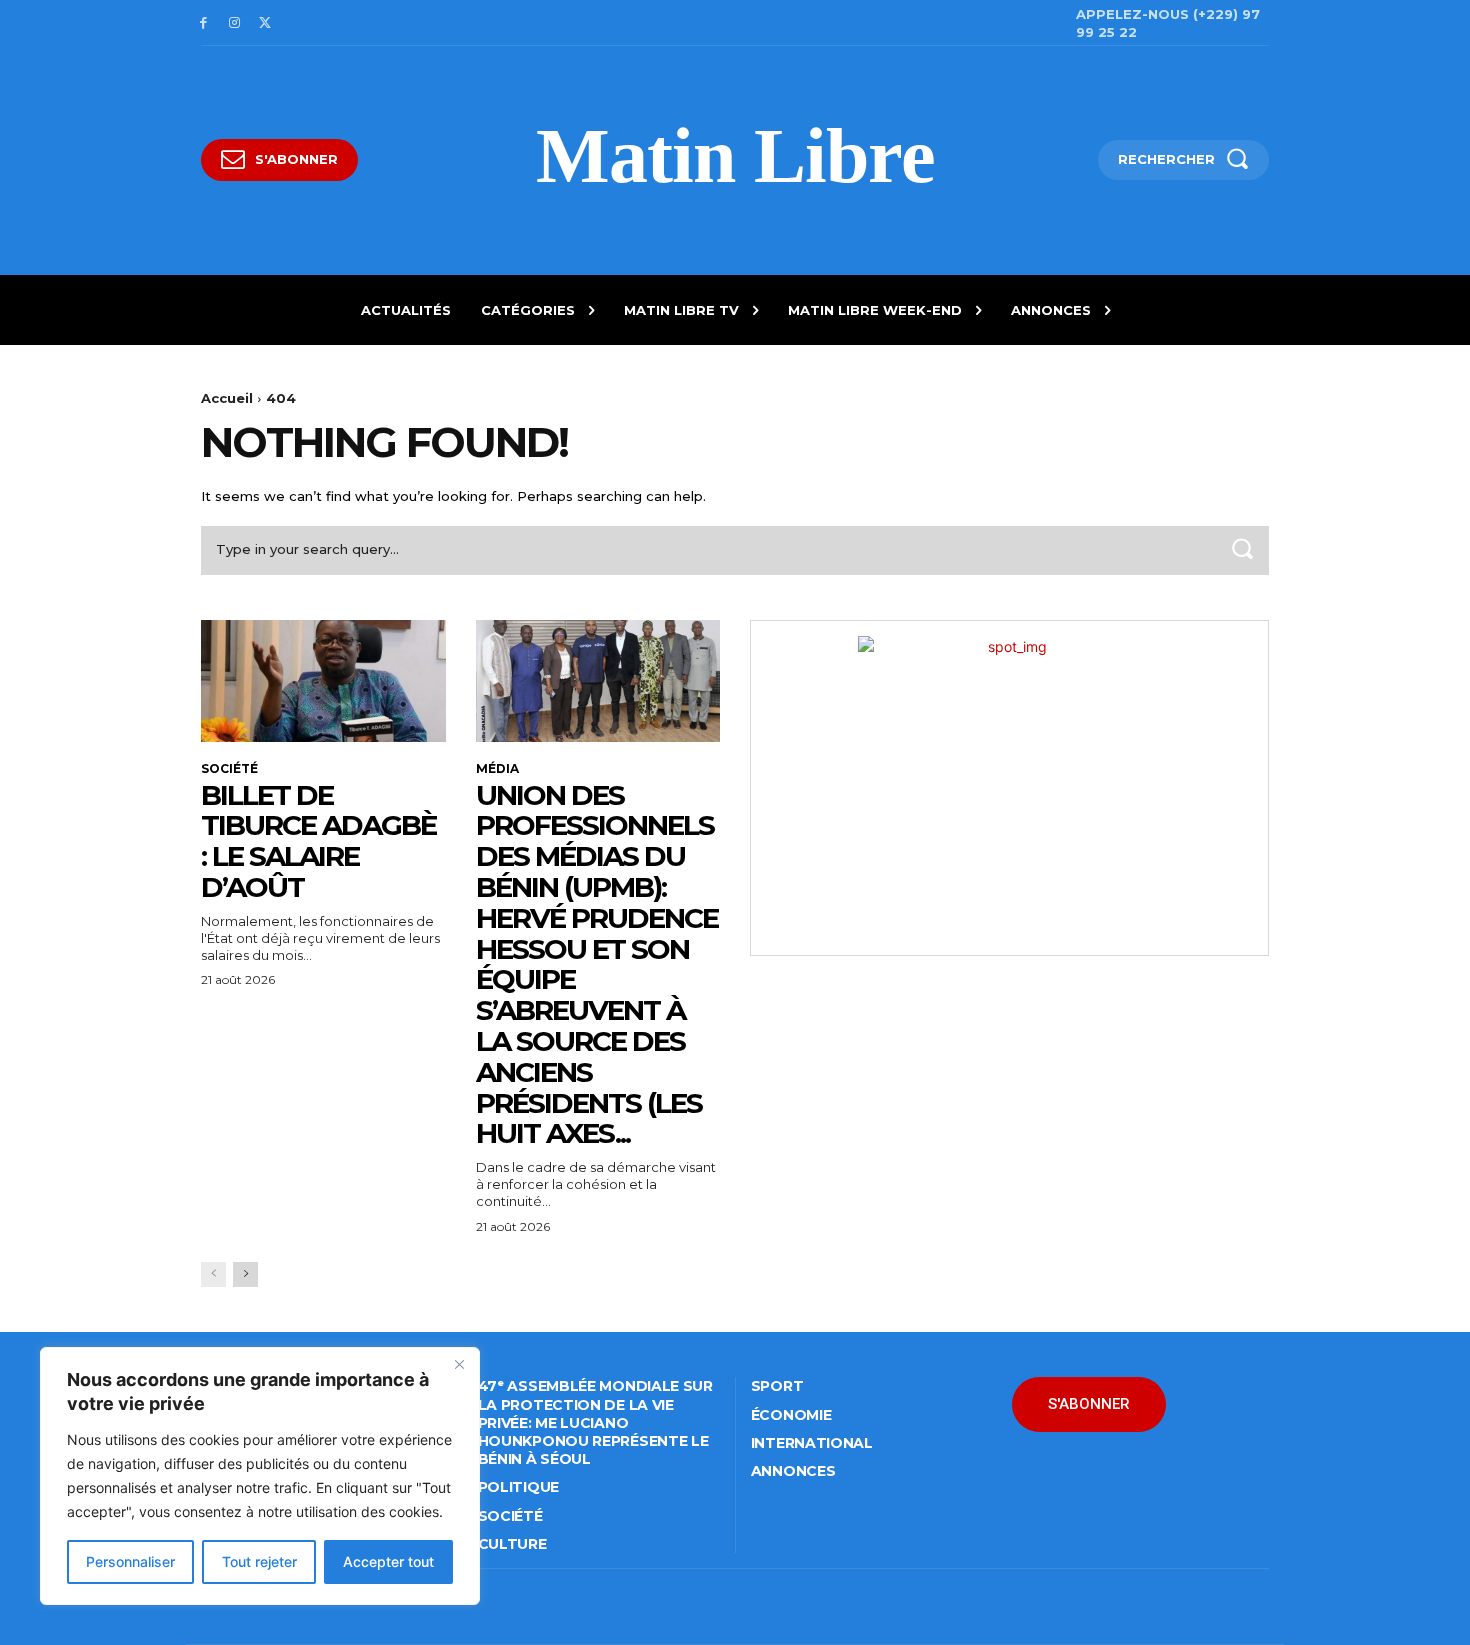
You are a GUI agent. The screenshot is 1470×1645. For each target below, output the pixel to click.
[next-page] (245, 1274)
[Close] (459, 1364)
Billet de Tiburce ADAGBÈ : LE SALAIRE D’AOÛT (318, 841)
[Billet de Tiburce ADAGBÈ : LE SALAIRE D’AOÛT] (323, 681)
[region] (260, 1476)
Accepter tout (388, 1561)
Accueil (227, 398)
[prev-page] (213, 1274)
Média (497, 769)
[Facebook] (203, 23)
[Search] (1242, 550)
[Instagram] (234, 23)
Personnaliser (130, 1561)
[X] (265, 23)
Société (229, 769)
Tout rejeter (259, 1561)
